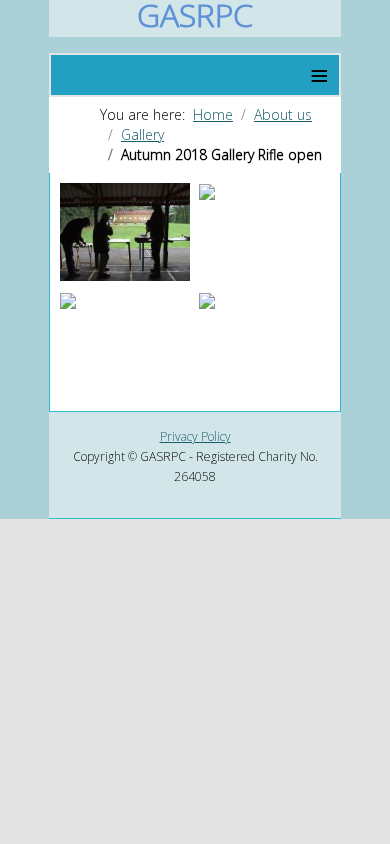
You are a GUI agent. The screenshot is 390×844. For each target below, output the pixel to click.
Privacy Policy (195, 436)
